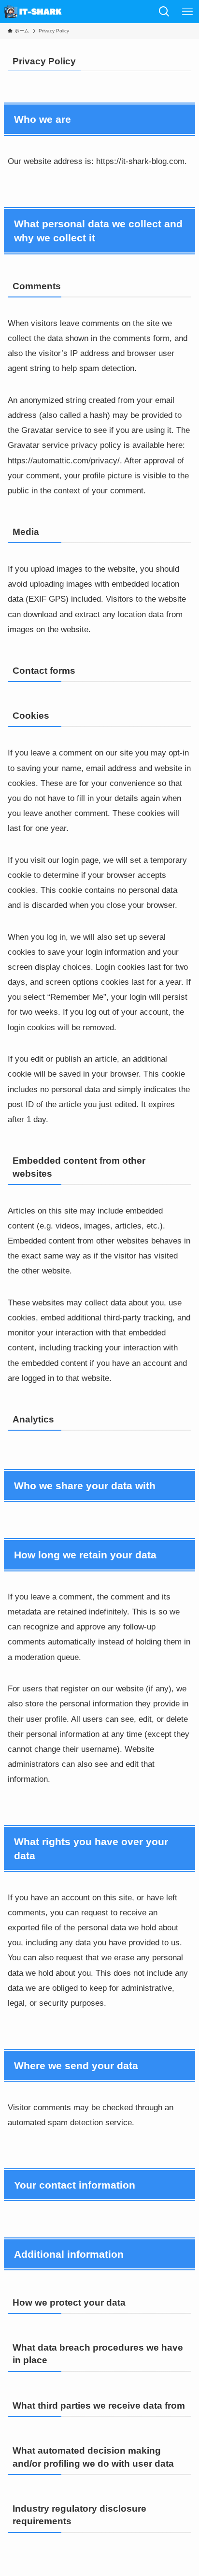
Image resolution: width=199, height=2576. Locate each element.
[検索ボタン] (164, 12)
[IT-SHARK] (34, 12)
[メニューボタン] (187, 12)
